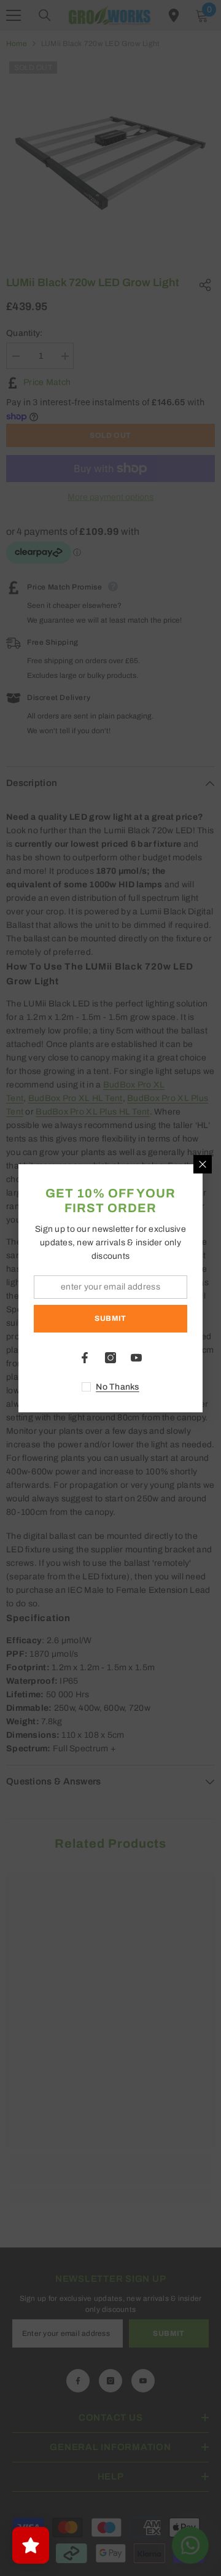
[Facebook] (85, 1358)
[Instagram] (110, 1358)
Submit (110, 1318)
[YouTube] (136, 1358)
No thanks (118, 1387)
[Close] (203, 1164)
